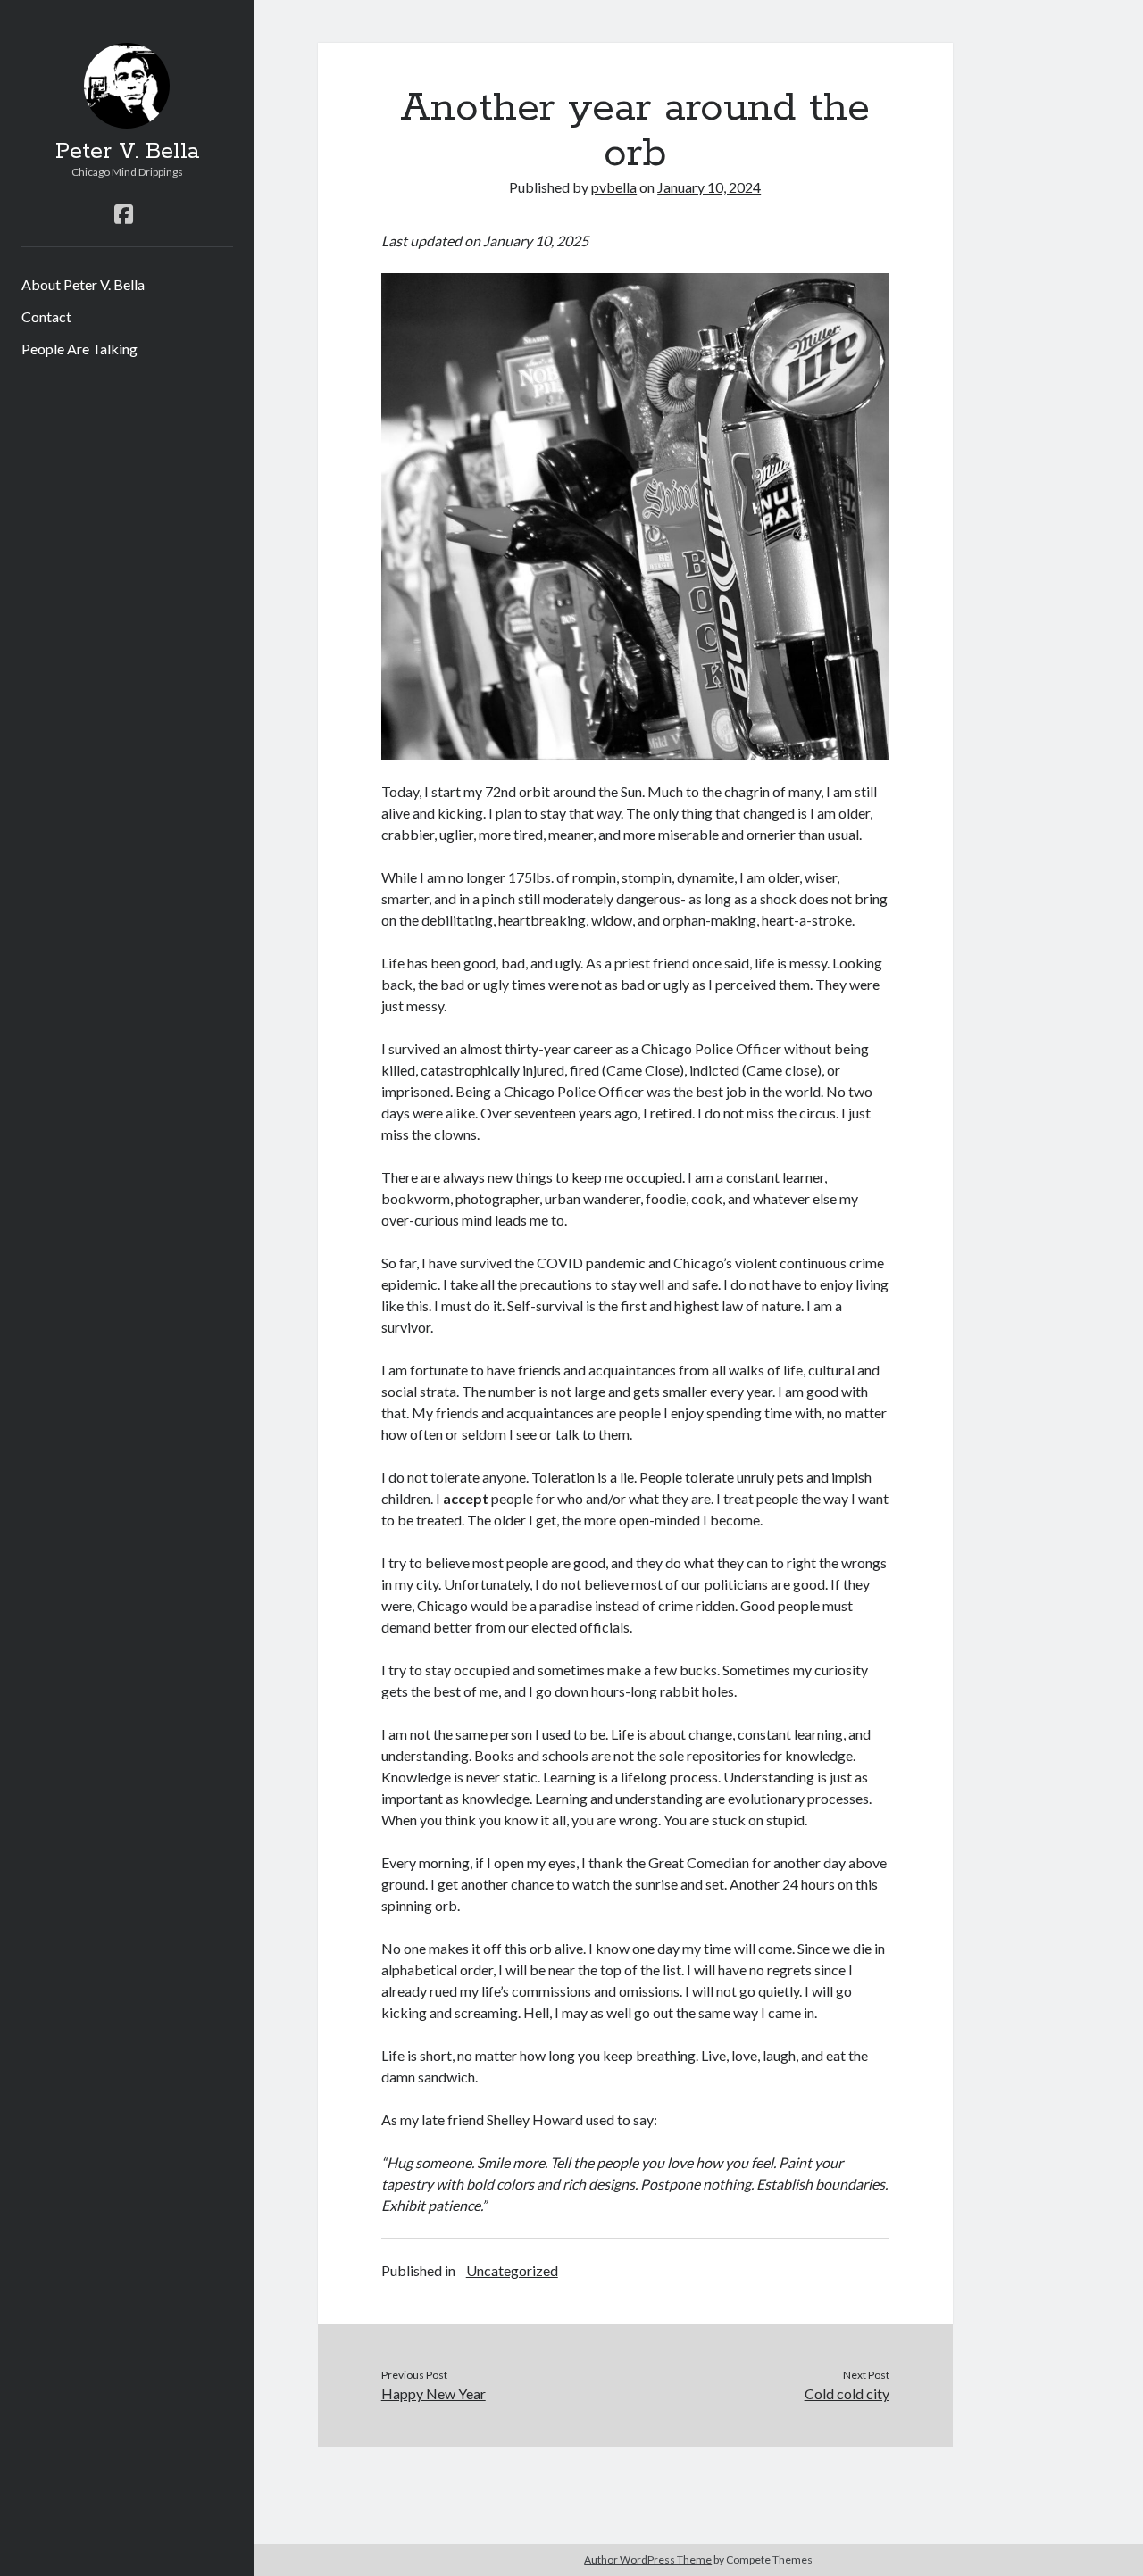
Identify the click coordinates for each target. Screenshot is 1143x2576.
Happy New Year (434, 2393)
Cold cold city (847, 2393)
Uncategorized (512, 2270)
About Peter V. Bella (83, 284)
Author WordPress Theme (648, 2559)
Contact (46, 316)
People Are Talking (79, 349)
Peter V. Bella (127, 152)
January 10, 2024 (709, 187)
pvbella (614, 187)
